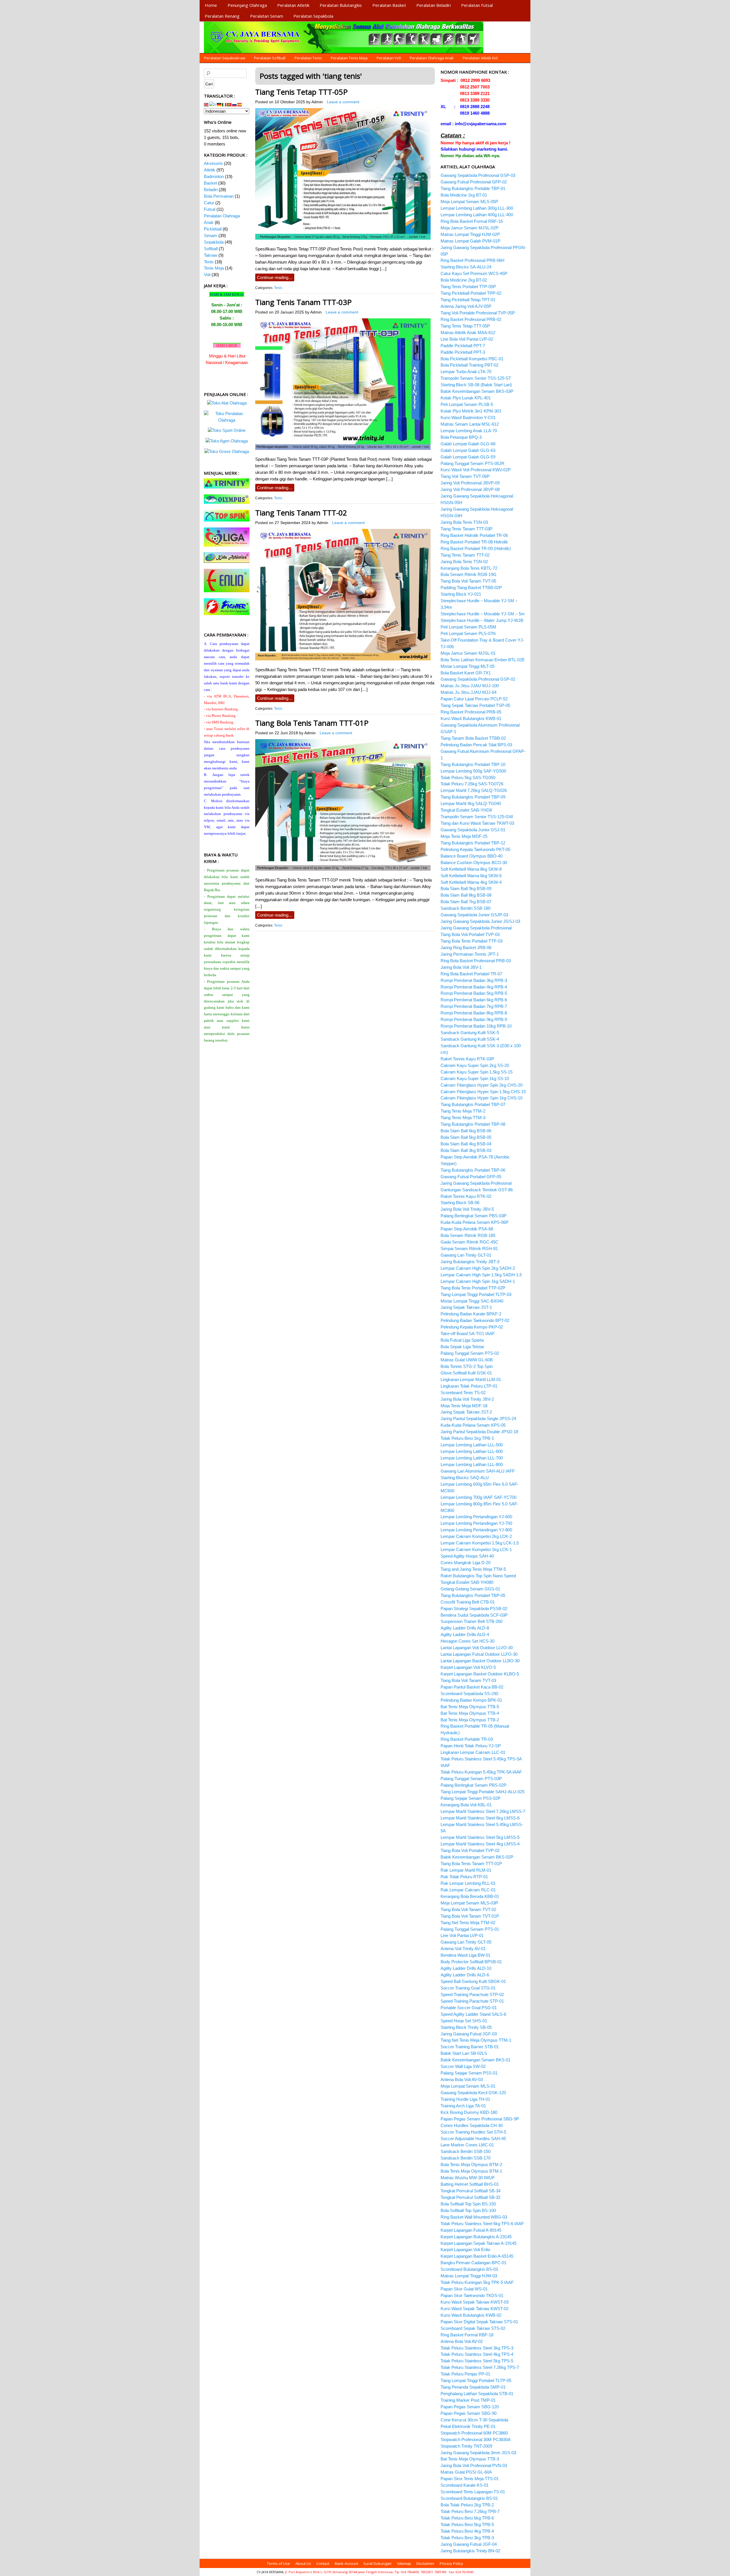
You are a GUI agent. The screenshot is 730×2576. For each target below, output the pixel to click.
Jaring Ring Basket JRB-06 (466, 948)
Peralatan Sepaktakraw (225, 58)
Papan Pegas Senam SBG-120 (470, 2407)
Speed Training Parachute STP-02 (472, 1994)
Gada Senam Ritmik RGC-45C (470, 1242)
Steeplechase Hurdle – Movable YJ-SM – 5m (483, 614)
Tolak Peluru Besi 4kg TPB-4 (467, 2531)
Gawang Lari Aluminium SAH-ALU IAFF (478, 1471)
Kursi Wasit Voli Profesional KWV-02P (476, 470)
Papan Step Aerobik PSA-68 (467, 1229)
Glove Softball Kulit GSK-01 (466, 1373)
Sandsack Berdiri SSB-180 (466, 908)
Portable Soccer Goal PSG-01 (469, 2008)
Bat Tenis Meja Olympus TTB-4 (470, 1713)
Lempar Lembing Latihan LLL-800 (472, 1464)
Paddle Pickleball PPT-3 (463, 352)
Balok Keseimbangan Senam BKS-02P (477, 1857)
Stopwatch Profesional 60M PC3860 (474, 2433)
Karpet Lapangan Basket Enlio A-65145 (477, 2256)
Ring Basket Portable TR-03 (467, 1739)
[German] (219, 104)
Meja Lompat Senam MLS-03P (469, 1903)
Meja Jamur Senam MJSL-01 (468, 653)
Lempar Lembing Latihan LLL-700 (472, 1458)
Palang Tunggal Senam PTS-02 (470, 1353)
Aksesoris (213, 163)
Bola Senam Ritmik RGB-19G (469, 574)
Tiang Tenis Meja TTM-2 (463, 1111)
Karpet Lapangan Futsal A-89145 (471, 2230)
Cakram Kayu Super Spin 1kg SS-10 (475, 1078)
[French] (213, 104)
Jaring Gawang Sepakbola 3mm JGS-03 (478, 2453)
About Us (303, 2563)
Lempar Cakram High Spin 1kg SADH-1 (478, 1281)
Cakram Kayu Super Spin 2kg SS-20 (475, 1065)
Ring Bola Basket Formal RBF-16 (472, 221)
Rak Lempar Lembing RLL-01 (468, 1883)
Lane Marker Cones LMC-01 (467, 2145)
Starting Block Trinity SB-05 (466, 2027)
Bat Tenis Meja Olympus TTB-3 (470, 2459)
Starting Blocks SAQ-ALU (465, 1478)
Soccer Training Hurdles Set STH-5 (473, 2132)
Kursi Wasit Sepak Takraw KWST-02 (474, 2309)
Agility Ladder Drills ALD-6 (465, 1975)
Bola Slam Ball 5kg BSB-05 (466, 1137)
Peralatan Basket (389, 5)
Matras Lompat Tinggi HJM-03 (469, 2276)
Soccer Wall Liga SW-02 (463, 2066)
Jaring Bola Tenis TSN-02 (464, 562)
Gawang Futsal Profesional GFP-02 (474, 182)
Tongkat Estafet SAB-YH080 (467, 1582)
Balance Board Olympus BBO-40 (472, 856)
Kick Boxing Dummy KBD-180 (469, 2112)
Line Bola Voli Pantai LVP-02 (467, 339)
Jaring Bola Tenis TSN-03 (464, 522)
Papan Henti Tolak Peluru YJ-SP (471, 1746)
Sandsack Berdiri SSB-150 (466, 2151)
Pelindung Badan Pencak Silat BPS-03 (476, 745)
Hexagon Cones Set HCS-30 (468, 1641)
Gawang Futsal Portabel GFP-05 (471, 1177)
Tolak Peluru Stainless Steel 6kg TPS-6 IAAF (482, 2224)
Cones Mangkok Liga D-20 (466, 1563)
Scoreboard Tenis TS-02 (463, 1393)
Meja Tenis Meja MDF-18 (464, 1406)
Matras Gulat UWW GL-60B (467, 1360)
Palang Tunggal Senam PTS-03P (471, 1779)
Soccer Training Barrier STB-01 (470, 2047)
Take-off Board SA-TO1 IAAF (468, 1334)
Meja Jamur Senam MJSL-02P (470, 228)
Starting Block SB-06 (460, 1203)
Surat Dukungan (377, 2563)
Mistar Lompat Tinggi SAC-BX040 (472, 1301)
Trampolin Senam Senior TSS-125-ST (476, 378)
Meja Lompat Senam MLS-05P (469, 202)
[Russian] (235, 104)
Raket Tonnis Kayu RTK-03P (467, 1059)
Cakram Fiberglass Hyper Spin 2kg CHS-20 (481, 1085)
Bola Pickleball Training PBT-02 (470, 365)
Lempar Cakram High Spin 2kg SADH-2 (478, 1268)
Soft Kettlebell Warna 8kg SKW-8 (471, 869)
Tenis (278, 288)
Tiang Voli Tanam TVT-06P (465, 476)
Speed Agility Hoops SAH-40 (467, 1556)
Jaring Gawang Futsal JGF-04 (469, 2544)
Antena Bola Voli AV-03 (462, 2079)
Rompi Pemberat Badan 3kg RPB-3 (474, 980)
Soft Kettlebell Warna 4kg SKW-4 (471, 882)
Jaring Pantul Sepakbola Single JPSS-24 (478, 1419)
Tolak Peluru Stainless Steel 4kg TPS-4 (477, 2354)
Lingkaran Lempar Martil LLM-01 (471, 1379)
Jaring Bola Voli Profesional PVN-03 (474, 2465)
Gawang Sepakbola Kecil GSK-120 (473, 2093)
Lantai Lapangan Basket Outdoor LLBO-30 (480, 1661)
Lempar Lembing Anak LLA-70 (469, 431)
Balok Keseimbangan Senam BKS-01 (475, 2060)
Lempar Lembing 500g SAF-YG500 (473, 771)
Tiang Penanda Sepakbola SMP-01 (473, 2387)
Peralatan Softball (270, 58)
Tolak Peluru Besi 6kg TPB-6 (467, 2518)
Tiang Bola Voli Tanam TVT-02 (468, 1909)
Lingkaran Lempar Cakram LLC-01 (473, 1752)
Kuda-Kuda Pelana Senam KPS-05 (473, 1425)
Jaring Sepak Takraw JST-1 (466, 1307)
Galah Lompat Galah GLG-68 (468, 444)
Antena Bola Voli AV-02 (462, 2341)
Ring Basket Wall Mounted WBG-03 (474, 2217)
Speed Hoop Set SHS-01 (464, 2021)
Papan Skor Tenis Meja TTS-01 (470, 2479)
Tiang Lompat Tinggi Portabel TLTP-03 (476, 1294)
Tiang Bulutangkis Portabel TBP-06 (473, 1170)
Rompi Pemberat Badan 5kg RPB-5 (474, 993)
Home (211, 5)
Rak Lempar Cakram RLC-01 (468, 1890)
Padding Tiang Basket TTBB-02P (471, 588)
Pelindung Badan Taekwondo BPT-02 (475, 1320)
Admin (317, 102)
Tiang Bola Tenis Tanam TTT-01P (312, 723)
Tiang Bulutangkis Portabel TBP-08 (473, 1124)
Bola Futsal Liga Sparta (462, 1340)
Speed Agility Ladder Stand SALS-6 (473, 2014)
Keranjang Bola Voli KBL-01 (466, 1805)
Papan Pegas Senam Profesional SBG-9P (480, 2119)
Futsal (210, 209)
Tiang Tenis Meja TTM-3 (463, 1118)
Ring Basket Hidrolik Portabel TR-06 (474, 535)
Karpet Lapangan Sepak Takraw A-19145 (478, 2243)
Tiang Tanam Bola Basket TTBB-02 (473, 738)
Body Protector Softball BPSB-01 (471, 1962)
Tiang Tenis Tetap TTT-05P (301, 92)
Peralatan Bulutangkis (341, 5)
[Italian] (224, 104)
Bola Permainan (219, 196)
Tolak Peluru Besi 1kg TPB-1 (467, 1438)
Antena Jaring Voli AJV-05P (466, 306)
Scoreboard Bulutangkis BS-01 (469, 2498)
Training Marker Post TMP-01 (468, 2400)
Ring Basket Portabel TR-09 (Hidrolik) (476, 548)
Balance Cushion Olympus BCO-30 (474, 863)
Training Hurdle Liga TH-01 (465, 2099)
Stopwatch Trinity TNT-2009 (466, 2446)
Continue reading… (275, 277)
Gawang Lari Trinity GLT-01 (466, 1255)
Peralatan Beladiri (434, 5)
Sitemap (404, 2563)
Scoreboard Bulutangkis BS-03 (469, 2269)
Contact (323, 2563)
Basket (210, 183)
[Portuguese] (230, 104)
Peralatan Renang (222, 16)
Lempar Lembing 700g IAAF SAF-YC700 (478, 1497)
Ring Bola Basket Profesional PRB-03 (476, 961)
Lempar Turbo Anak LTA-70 (466, 372)
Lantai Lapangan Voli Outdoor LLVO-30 (477, 1648)
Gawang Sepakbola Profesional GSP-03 (478, 175)
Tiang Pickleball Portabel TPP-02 (471, 293)
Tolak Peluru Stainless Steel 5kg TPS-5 (477, 2361)
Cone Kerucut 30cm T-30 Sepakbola (474, 2420)
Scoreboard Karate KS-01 (465, 2485)
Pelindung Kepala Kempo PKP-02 (472, 1327)
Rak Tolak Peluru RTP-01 (464, 1877)
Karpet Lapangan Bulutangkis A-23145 (476, 2237)
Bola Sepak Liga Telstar (462, 1347)
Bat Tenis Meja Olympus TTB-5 (470, 1707)
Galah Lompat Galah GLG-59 (468, 457)
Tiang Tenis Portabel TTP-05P (468, 287)
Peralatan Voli (389, 58)
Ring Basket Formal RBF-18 (467, 2335)
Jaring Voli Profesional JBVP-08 (470, 489)
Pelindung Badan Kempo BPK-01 (471, 1700)
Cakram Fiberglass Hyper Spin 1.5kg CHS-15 (483, 1092)
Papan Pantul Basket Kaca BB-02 (472, 1687)
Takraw (211, 255)
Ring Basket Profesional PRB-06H (473, 260)
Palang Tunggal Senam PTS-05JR (473, 463)
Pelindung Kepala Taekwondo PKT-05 (475, 849)
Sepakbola (214, 242)
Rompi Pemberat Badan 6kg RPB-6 (474, 1000)
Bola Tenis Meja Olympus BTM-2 (471, 2164)
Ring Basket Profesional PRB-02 (471, 319)
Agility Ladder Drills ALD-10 (466, 1968)
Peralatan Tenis (308, 58)
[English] (206, 104)
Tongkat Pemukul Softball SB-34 (471, 2191)
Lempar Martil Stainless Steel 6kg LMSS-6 (480, 1818)
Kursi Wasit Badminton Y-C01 (468, 417)
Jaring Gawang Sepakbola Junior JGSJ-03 (480, 921)
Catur (209, 203)
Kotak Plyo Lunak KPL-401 (466, 398)
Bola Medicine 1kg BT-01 (464, 195)
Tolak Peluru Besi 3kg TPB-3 (467, 2538)
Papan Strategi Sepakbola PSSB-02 (474, 1609)
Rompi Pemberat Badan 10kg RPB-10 (476, 1026)
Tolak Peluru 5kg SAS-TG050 (468, 778)
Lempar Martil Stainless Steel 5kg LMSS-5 (480, 1837)
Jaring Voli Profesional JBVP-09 (470, 483)
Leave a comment (343, 102)
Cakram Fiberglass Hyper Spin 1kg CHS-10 (481, 1098)
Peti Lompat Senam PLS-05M (468, 627)
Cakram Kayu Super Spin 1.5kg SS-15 (476, 1072)
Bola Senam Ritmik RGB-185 (468, 1235)
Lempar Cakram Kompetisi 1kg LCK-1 (476, 1549)
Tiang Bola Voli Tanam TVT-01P (470, 1916)
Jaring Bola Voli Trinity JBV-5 (467, 1209)
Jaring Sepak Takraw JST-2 (466, 1412)
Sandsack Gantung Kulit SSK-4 (470, 1039)
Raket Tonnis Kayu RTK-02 (466, 1196)
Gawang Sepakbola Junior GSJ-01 (473, 830)
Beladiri (211, 190)
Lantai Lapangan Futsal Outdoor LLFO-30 (479, 1654)
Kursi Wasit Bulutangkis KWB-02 (471, 2315)
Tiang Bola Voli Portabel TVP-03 (470, 934)
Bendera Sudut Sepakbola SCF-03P (474, 1615)
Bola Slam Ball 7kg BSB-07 (466, 902)
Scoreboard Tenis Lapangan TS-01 (473, 2492)
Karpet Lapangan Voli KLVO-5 (468, 1667)
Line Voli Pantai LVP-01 (462, 1935)
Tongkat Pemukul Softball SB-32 (471, 2197)
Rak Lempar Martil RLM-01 (466, 1870)
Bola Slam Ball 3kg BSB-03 (466, 1150)
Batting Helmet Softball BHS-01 (470, 2184)
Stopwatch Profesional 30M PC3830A (476, 2439)
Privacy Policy (451, 2563)
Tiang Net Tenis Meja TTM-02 (468, 1923)
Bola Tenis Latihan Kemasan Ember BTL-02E (483, 660)
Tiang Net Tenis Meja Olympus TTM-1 (476, 2040)
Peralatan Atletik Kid (480, 58)
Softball (211, 249)
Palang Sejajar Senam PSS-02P (471, 1798)
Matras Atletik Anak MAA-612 (468, 332)
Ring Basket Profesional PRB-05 (471, 712)
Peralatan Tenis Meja (349, 58)
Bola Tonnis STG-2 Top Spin (467, 1366)
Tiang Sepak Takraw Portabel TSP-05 (475, 705)
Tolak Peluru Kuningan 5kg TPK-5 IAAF (477, 2282)
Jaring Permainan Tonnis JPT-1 (470, 954)
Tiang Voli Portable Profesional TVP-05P (478, 313)
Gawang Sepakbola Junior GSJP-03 (474, 915)
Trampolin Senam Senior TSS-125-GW (477, 817)
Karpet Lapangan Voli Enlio (465, 2250)
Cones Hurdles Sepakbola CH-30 (472, 2125)
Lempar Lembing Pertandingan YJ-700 (476, 1523)
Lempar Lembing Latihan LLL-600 (472, 1451)
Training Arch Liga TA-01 (463, 2106)
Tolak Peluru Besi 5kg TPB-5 (467, 2525)
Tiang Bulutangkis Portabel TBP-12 (473, 843)
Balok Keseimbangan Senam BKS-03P (477, 391)
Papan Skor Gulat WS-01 (464, 2289)
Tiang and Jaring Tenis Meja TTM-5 (473, 1569)
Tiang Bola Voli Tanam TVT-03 (468, 1680)
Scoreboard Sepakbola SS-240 (469, 1694)
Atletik (210, 170)
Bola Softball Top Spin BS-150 (468, 2204)
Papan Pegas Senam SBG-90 (469, 2413)
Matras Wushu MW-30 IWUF (468, 2178)
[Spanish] (240, 104)
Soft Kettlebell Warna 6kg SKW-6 (471, 876)
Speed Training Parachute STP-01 (472, 2001)
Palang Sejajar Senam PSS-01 (469, 2073)
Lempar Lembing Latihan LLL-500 (472, 1445)
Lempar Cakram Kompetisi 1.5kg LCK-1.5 (480, 1543)
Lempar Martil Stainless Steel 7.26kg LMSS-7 (483, 1811)
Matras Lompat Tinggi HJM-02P (470, 234)
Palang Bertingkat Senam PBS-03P (474, 1216)
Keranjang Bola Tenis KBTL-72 (469, 568)
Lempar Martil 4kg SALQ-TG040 (471, 803)
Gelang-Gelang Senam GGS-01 (470, 1589)
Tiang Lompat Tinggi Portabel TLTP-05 (476, 2380)
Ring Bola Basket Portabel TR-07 (471, 974)
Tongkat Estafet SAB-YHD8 (466, 810)
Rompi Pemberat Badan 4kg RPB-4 (474, 987)
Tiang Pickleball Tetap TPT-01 (468, 300)
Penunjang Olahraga (247, 5)
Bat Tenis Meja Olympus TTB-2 (470, 1720)
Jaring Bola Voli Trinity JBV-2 (467, 1399)
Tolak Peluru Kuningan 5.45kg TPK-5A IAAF (481, 1772)
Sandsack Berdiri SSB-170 (466, 2158)
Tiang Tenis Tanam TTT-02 (301, 513)
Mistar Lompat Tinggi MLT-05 (468, 666)
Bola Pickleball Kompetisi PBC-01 (472, 359)
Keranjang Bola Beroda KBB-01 (470, 1896)
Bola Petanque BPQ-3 (461, 437)
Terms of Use (278, 2563)
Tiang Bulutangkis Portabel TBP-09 (473, 797)
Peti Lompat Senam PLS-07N (468, 633)
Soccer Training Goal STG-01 (468, 1988)
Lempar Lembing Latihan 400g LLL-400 (477, 215)
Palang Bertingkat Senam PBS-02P (474, 1785)
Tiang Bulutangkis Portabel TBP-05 (473, 1595)
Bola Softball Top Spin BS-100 (468, 2210)
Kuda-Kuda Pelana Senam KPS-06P (474, 1222)
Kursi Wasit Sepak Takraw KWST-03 (474, 2302)
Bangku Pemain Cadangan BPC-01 (474, 2263)
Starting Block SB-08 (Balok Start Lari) (476, 385)
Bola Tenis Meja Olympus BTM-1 (471, 2171)
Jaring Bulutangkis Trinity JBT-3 (470, 1262)
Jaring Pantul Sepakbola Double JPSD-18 (479, 1432)
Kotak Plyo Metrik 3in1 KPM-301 (471, 411)
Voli (207, 275)
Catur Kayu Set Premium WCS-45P (474, 273)
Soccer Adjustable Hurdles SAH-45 (473, 2139)
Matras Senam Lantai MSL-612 (470, 424)
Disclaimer (425, 2563)
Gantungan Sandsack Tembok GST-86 (477, 1190)
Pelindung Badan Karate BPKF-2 (471, 1314)
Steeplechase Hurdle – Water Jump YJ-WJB (482, 620)
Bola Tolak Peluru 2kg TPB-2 (467, 2505)
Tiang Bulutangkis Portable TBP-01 (473, 188)
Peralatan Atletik (293, 5)
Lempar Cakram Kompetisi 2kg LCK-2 (476, 1536)
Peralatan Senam (267, 16)
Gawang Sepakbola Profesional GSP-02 (478, 679)
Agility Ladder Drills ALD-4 (465, 1634)
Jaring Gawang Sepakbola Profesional (476, 928)
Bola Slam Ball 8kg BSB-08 (466, 895)
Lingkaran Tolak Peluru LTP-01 (469, 1386)
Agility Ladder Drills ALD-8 (465, 1628)
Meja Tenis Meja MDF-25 (464, 836)
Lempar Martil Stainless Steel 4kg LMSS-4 (480, 1844)
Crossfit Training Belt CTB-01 (468, 1602)
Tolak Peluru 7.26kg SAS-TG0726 (472, 784)
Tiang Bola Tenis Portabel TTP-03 (472, 941)
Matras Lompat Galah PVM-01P (471, 241)
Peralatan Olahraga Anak (432, 58)
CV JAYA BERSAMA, (271, 2572)
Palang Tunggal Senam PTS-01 (470, 1929)
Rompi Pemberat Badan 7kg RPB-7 (474, 1006)
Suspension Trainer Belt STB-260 (472, 1621)
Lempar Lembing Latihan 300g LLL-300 (477, 208)
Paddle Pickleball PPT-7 (463, 346)
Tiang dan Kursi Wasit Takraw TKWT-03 (477, 823)
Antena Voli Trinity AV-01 (463, 1949)
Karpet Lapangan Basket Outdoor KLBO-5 (480, 1674)
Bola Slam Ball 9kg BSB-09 (466, 888)
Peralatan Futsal (477, 5)
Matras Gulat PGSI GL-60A (466, 2472)
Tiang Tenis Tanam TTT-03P (303, 302)
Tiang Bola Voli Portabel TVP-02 (470, 1850)
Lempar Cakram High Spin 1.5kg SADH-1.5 (481, 1275)
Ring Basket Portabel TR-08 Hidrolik (474, 542)
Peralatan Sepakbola (313, 16)
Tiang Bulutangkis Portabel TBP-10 (473, 764)
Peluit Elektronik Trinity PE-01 (468, 2426)
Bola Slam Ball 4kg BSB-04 (466, 1144)
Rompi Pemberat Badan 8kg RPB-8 (474, 1013)
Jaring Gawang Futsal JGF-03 (469, 2034)
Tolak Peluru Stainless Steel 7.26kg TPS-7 (480, 2367)
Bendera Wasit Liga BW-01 (466, 1955)
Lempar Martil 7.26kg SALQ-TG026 (474, 790)
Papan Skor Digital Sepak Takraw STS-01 (479, 2322)
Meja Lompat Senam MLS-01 (468, 2086)
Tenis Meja (214, 268)
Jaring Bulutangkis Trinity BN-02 (470, 2551)
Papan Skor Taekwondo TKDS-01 (472, 2295)
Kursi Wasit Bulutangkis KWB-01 (471, 718)
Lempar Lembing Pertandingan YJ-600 (476, 1517)
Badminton (214, 176)
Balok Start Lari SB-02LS (464, 2053)
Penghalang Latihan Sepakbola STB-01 (477, 2394)
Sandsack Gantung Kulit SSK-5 (470, 1033)
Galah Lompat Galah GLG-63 (468, 450)
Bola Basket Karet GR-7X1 (466, 673)
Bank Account (346, 2563)
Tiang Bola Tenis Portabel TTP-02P (473, 1288)
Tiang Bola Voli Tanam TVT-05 (468, 581)
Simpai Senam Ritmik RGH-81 (469, 1248)
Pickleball (213, 229)
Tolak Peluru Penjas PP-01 (465, 2374)
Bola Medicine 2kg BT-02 (464, 280)
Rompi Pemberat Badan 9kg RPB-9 (474, 1019)
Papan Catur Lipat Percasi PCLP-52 (474, 699)
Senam (211, 235)
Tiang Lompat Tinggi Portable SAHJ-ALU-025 (482, 1792)
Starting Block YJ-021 (461, 594)
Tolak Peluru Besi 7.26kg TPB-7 (470, 2511)
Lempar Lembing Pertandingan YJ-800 (476, 1530)
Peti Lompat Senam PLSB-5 (467, 404)
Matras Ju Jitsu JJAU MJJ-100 (470, 686)
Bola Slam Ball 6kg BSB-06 (466, 1131)
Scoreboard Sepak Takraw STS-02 (473, 2328)
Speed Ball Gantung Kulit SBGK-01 (473, 1981)
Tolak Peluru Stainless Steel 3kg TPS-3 (477, 2348)
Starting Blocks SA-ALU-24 (466, 267)
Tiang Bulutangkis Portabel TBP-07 (473, 1104)
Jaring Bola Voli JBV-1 (461, 967)
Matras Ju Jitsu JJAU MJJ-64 (469, 692)
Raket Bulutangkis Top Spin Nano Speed (478, 1576)
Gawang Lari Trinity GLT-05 (466, 1942)
